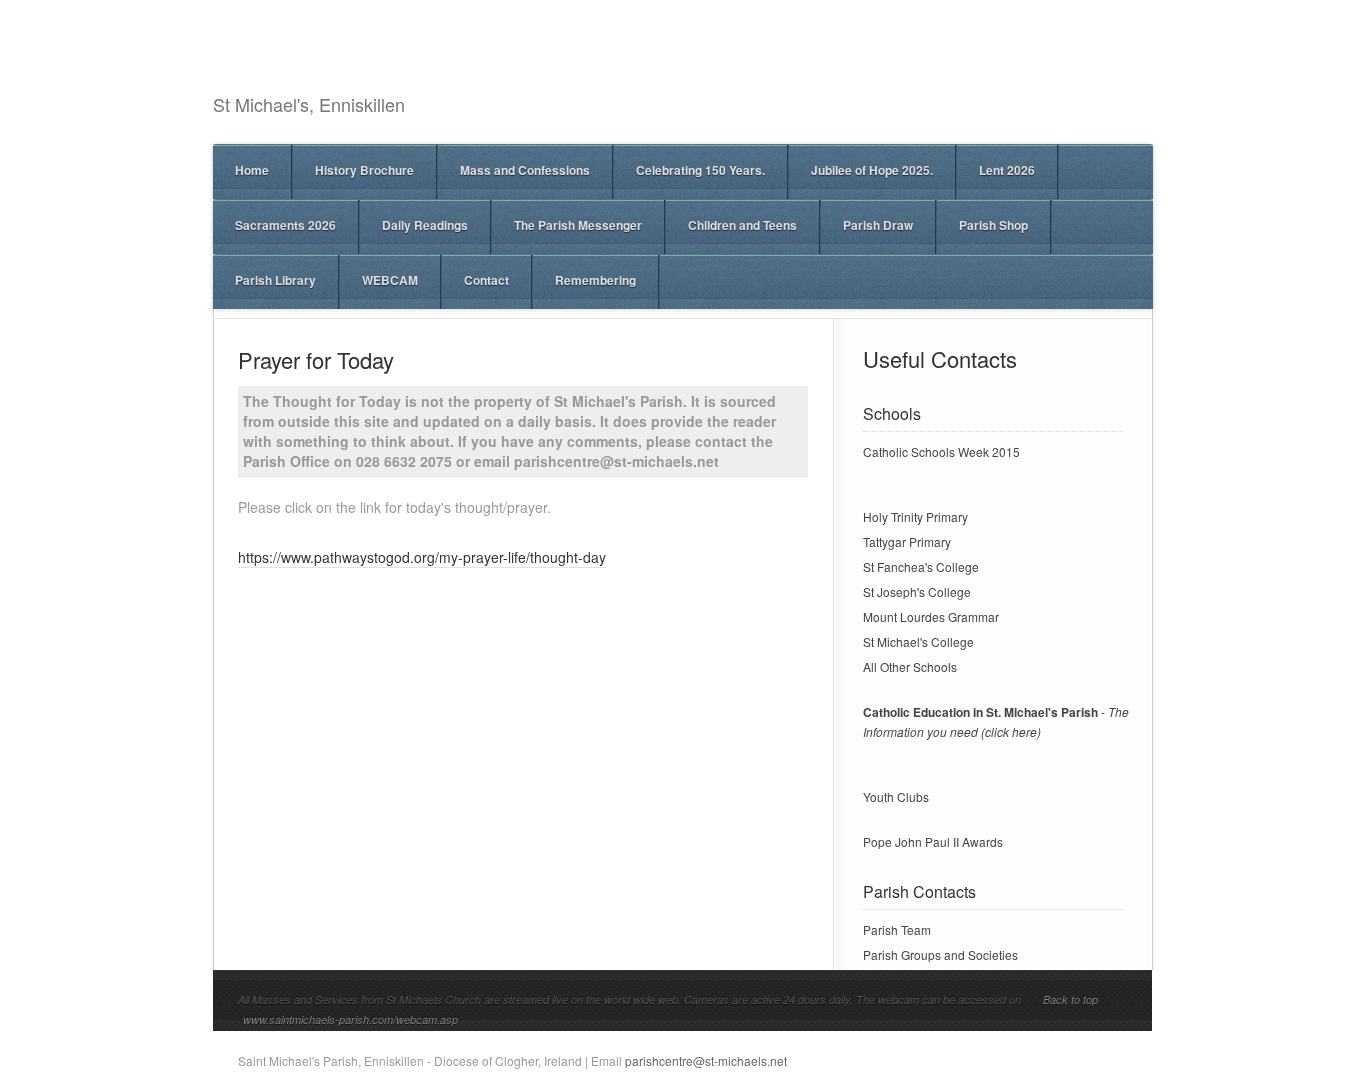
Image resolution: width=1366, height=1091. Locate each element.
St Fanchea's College (921, 566)
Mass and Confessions (525, 170)
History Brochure (364, 170)
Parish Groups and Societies (940, 954)
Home (252, 170)
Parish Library (275, 280)
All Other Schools (910, 666)
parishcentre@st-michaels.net (706, 1060)
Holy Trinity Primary (915, 516)
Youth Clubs (896, 796)
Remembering (595, 280)
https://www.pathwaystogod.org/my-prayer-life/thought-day (422, 557)
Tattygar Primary (907, 541)
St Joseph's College (917, 591)
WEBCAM (390, 280)
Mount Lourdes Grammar (931, 616)
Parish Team (897, 929)
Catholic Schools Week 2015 (941, 451)
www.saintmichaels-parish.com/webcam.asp (350, 1019)
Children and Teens (742, 225)
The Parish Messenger (578, 225)
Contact (486, 280)
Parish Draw (878, 225)
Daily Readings (425, 225)
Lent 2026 (1007, 170)
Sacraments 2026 (285, 225)
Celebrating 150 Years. (700, 170)
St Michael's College (918, 641)
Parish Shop (993, 225)
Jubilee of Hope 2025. (872, 170)
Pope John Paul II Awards (933, 841)
